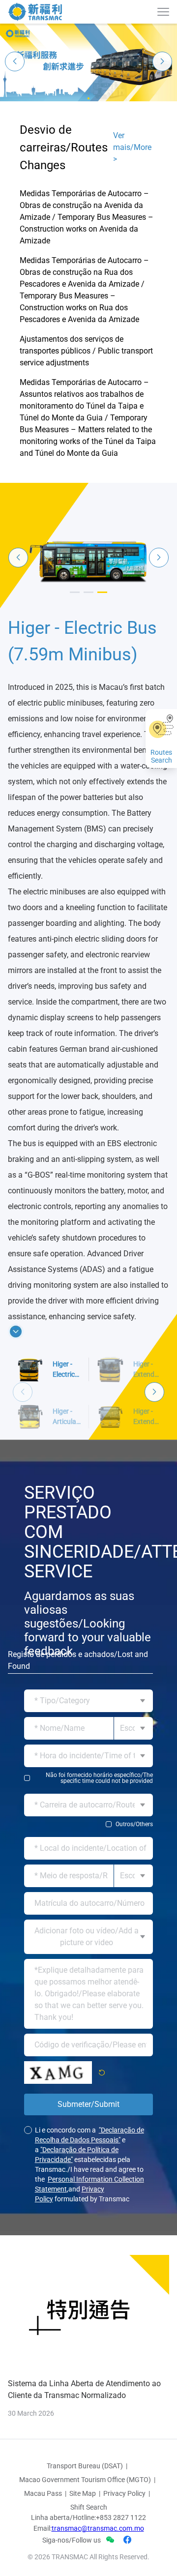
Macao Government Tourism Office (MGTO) (85, 2520)
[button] (88, 98)
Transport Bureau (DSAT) (85, 2506)
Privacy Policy (124, 2534)
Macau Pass (43, 2534)
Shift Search (89, 2547)
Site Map (83, 2534)
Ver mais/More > (132, 147)
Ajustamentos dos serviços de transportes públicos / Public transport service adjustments (86, 351)
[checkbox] (88, 1818)
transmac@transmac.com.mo (98, 2569)
